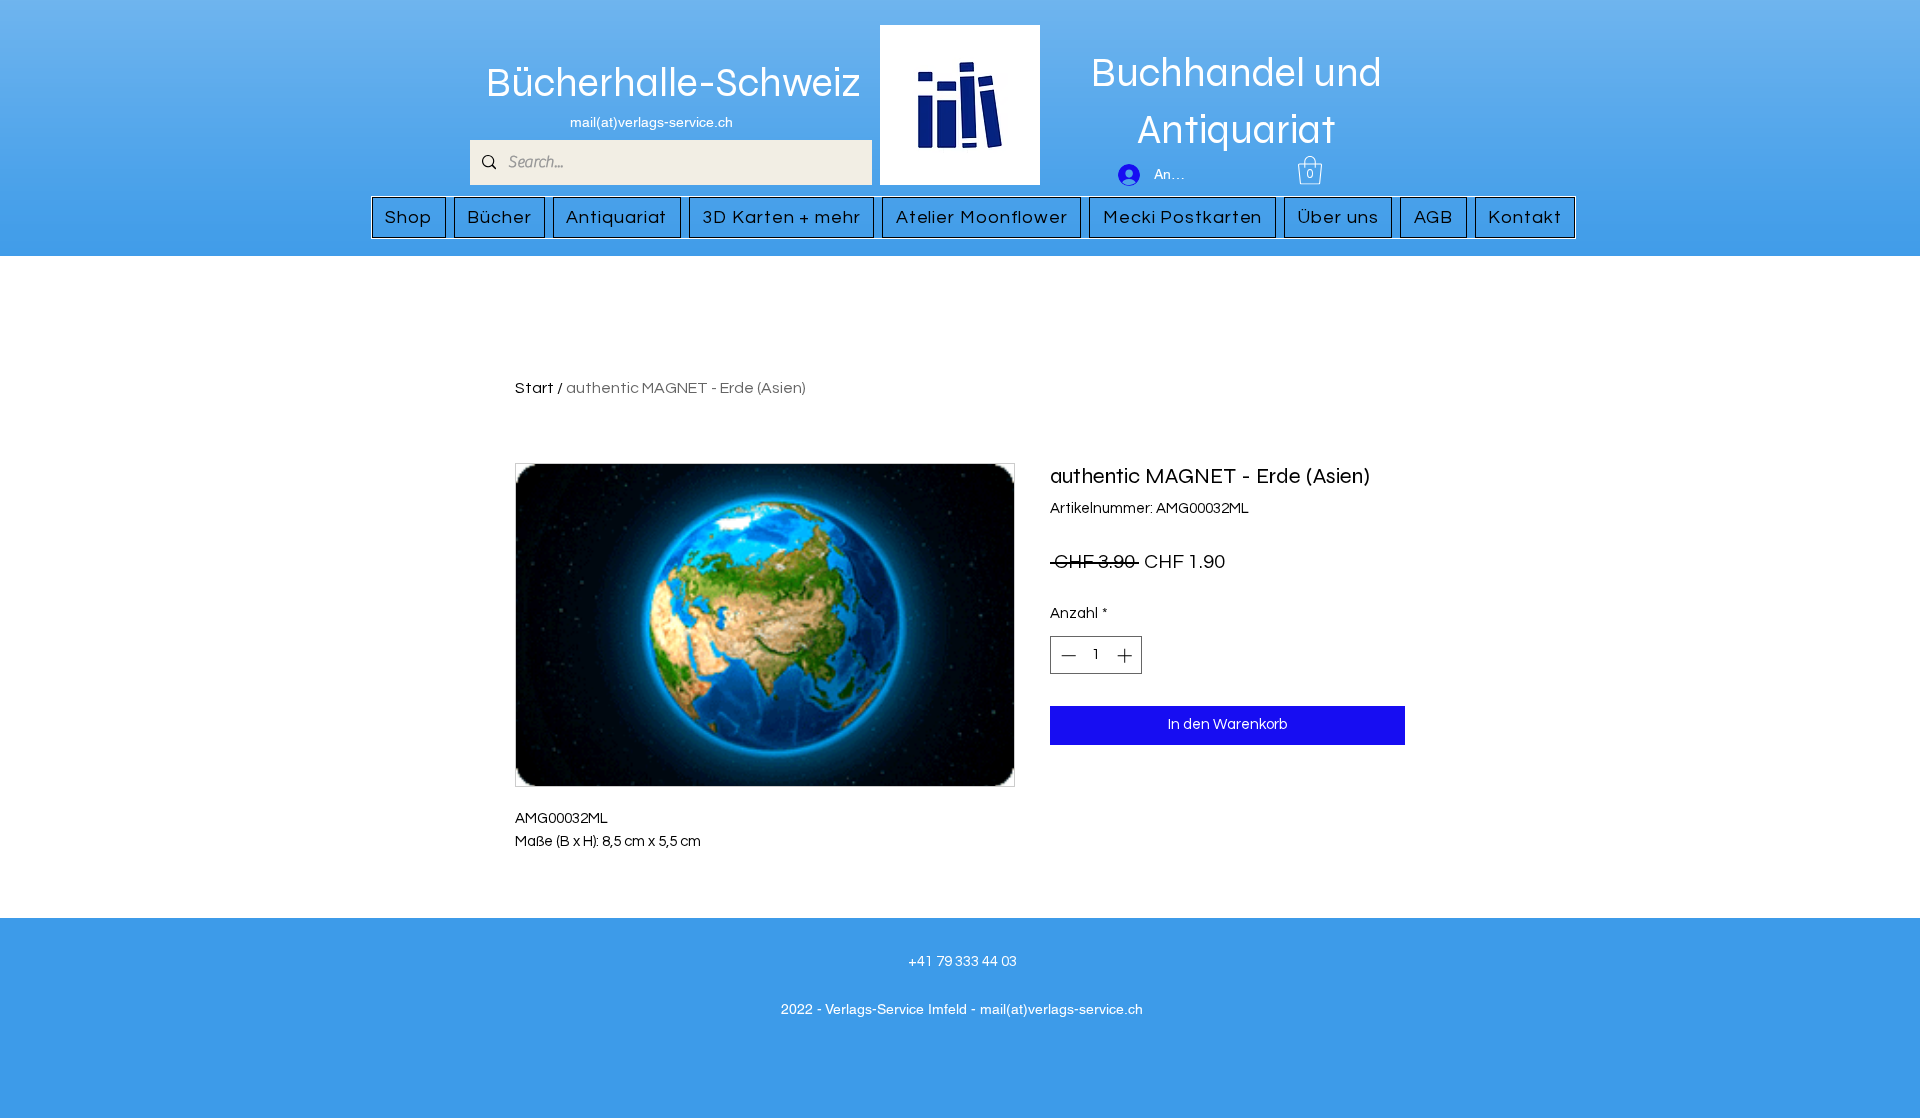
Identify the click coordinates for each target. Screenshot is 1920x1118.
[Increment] (1126, 655)
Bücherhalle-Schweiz (673, 83)
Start (534, 388)
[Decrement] (1066, 655)
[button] (1310, 170)
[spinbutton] (1096, 655)
